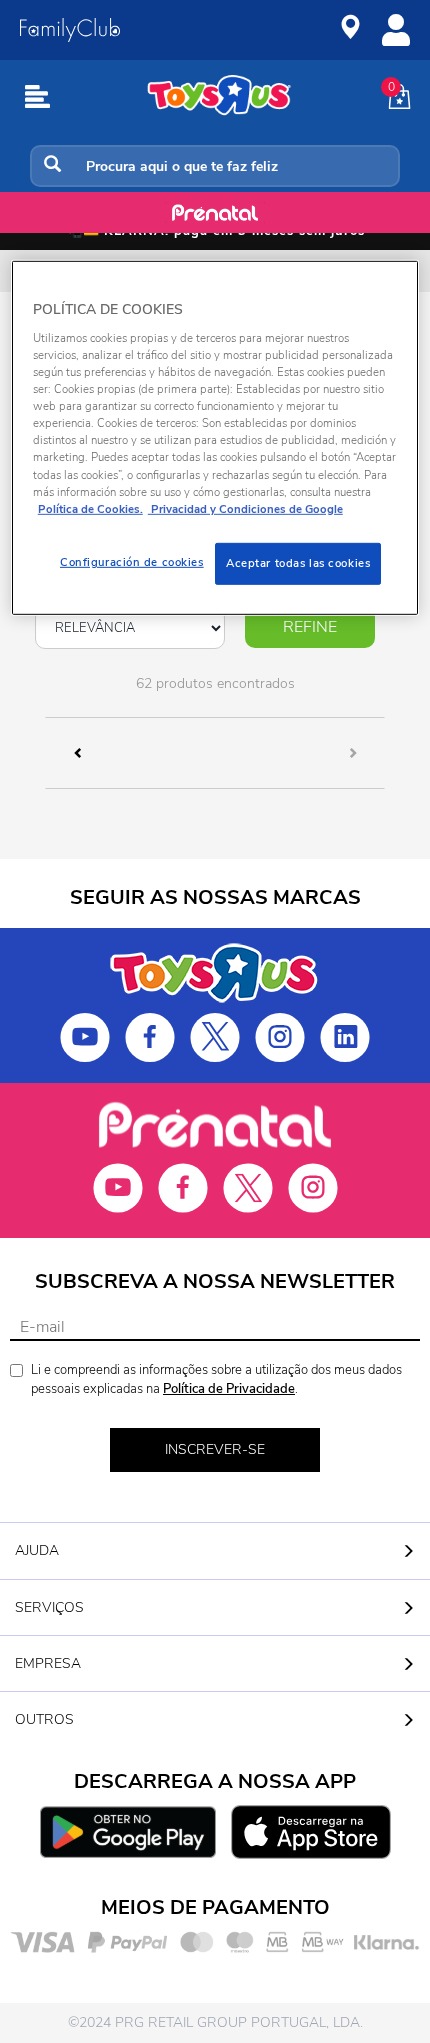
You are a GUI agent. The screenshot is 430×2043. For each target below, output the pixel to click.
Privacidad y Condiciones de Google (245, 508)
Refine (310, 627)
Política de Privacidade (229, 1389)
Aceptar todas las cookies (298, 563)
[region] (215, 437)
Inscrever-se (215, 1449)
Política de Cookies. (90, 508)
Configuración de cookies (132, 562)
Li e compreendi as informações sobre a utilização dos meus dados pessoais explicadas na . (216, 1379)
